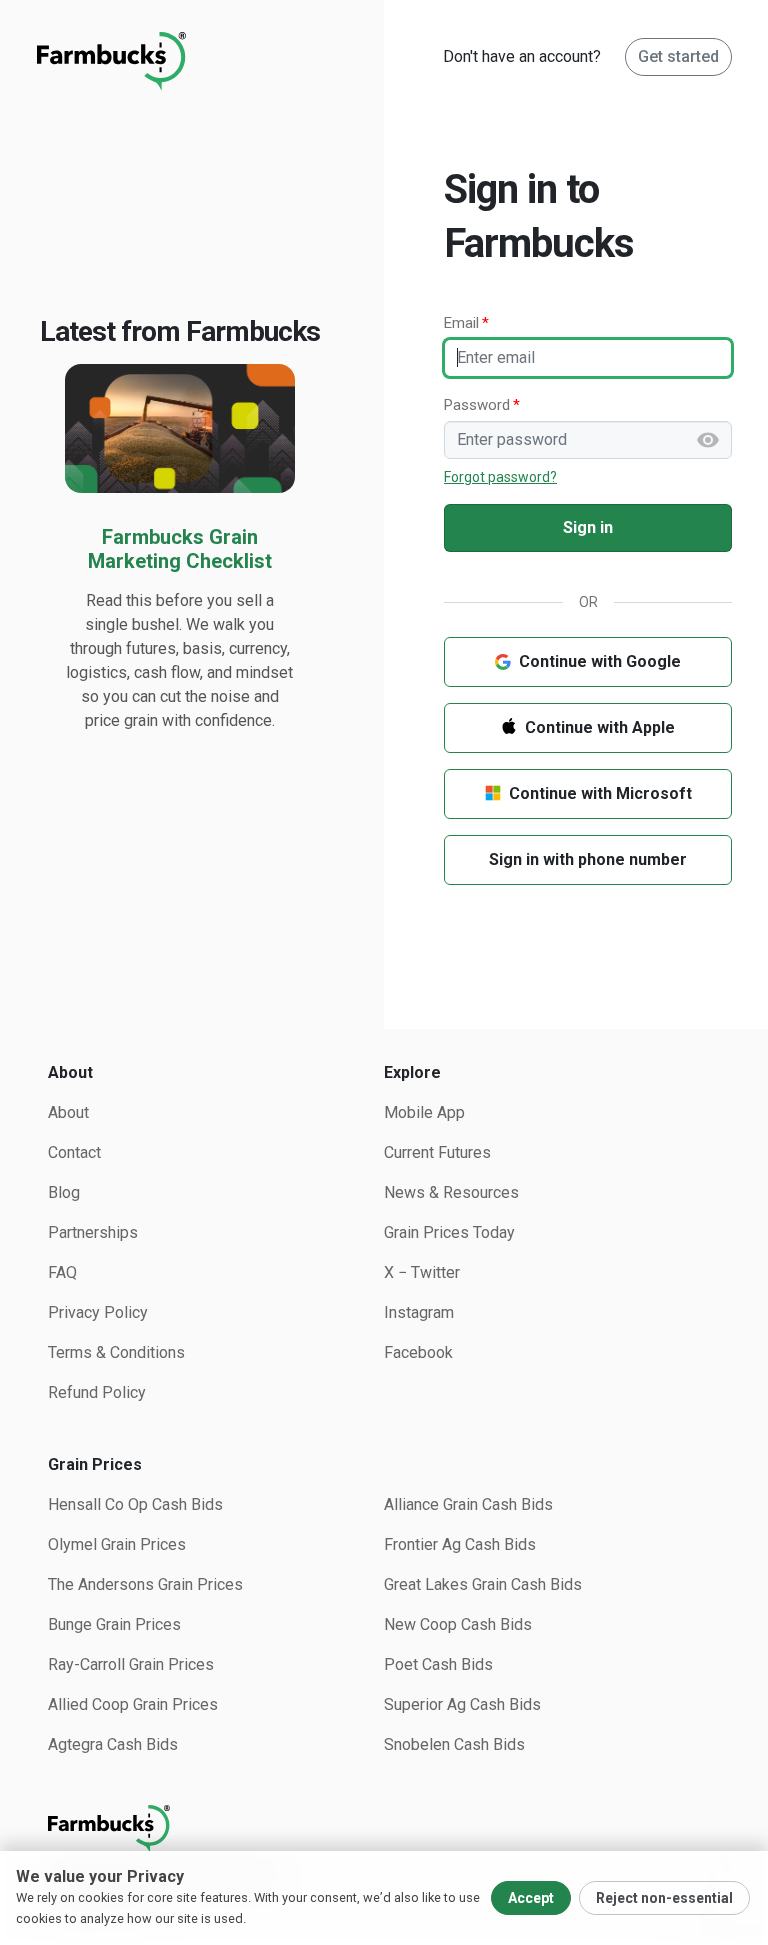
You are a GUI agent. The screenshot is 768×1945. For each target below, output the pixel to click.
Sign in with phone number (588, 859)
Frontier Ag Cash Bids (460, 1544)
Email (461, 323)
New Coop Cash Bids (458, 1624)
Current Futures (437, 1152)
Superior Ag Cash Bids (462, 1704)
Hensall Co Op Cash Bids (135, 1504)
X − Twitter (422, 1272)
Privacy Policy (98, 1312)
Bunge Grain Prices (114, 1624)
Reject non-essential (664, 1898)
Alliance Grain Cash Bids (468, 1504)
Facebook (418, 1352)
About (68, 1112)
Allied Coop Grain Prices (133, 1704)
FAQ (62, 1272)
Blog (64, 1192)
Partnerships (93, 1232)
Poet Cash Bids (438, 1664)
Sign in (588, 527)
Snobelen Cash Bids (454, 1744)
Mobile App (424, 1112)
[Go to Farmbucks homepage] (384, 1829)
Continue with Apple (600, 727)
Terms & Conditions (116, 1352)
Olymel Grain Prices (117, 1544)
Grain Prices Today (449, 1232)
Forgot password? (500, 477)
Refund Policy (97, 1392)
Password (477, 405)
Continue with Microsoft (600, 793)
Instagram (419, 1312)
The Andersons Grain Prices (145, 1584)
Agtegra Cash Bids (113, 1744)
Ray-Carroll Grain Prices (131, 1664)
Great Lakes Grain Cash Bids (483, 1584)
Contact (74, 1152)
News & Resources (451, 1192)
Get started (678, 56)
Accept (531, 1898)
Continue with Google (600, 661)
